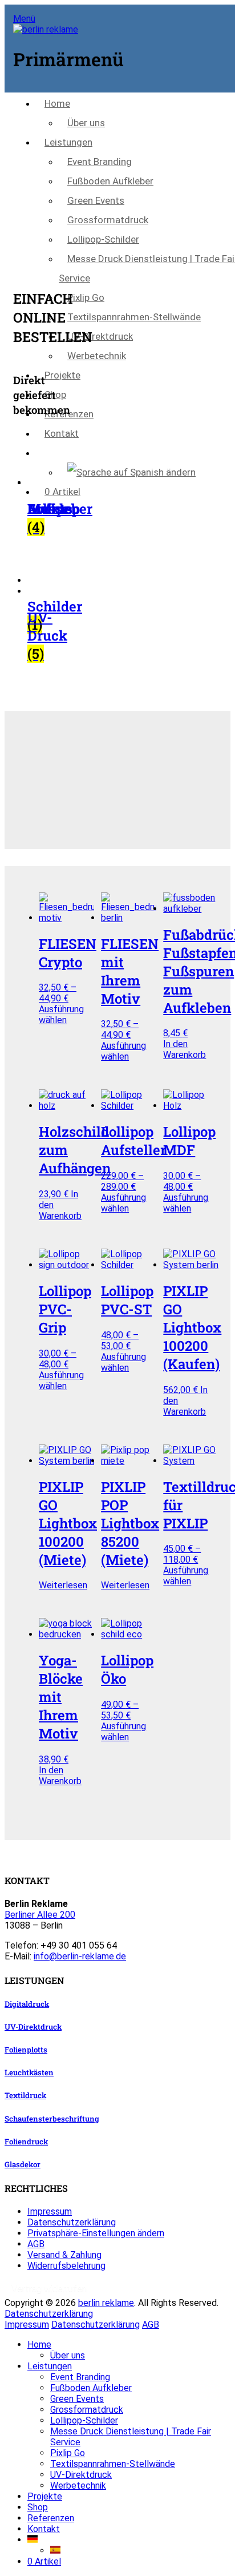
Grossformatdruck (108, 220)
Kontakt (62, 433)
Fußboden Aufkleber (110, 181)
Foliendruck (26, 2142)
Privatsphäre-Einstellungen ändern (96, 2233)
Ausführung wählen (61, 1015)
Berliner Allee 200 (40, 1915)
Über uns (86, 123)
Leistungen (68, 142)
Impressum (50, 2211)
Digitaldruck (27, 2004)
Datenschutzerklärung (72, 2222)
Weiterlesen (63, 1585)
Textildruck (25, 2095)
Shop (55, 395)
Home (57, 103)
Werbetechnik (97, 356)
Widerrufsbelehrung (66, 2266)
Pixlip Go (86, 297)
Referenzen (69, 414)
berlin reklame (106, 2303)
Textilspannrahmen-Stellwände (134, 317)
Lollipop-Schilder (103, 239)
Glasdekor (23, 2164)
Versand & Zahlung (64, 2255)
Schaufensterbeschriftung (52, 2119)
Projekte (62, 375)
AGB (36, 2244)
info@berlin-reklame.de (80, 1956)
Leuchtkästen (29, 2072)
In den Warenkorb (185, 1049)
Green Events (96, 200)
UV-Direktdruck (100, 336)
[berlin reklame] (46, 29)
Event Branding (100, 162)
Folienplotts (26, 2050)
